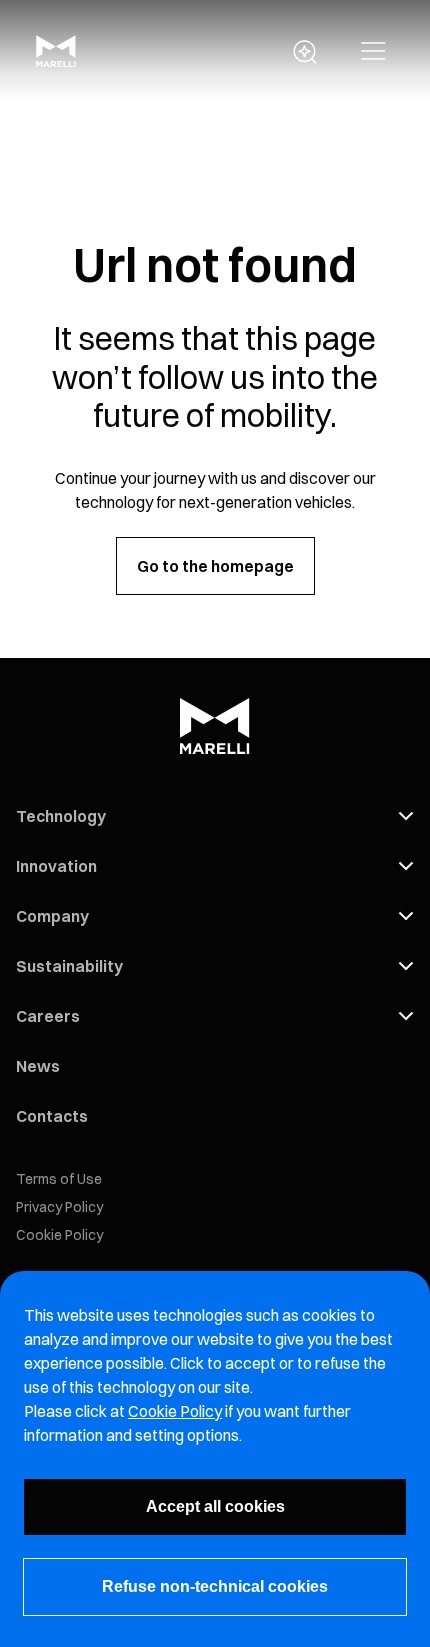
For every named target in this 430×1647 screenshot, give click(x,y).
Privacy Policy (59, 1207)
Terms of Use (59, 1179)
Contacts (52, 1116)
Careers (48, 1016)
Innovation (56, 866)
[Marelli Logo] (56, 61)
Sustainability (69, 966)
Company (52, 916)
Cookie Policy (59, 1235)
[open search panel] (305, 52)
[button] (373, 52)
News (38, 1066)
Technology (61, 816)
